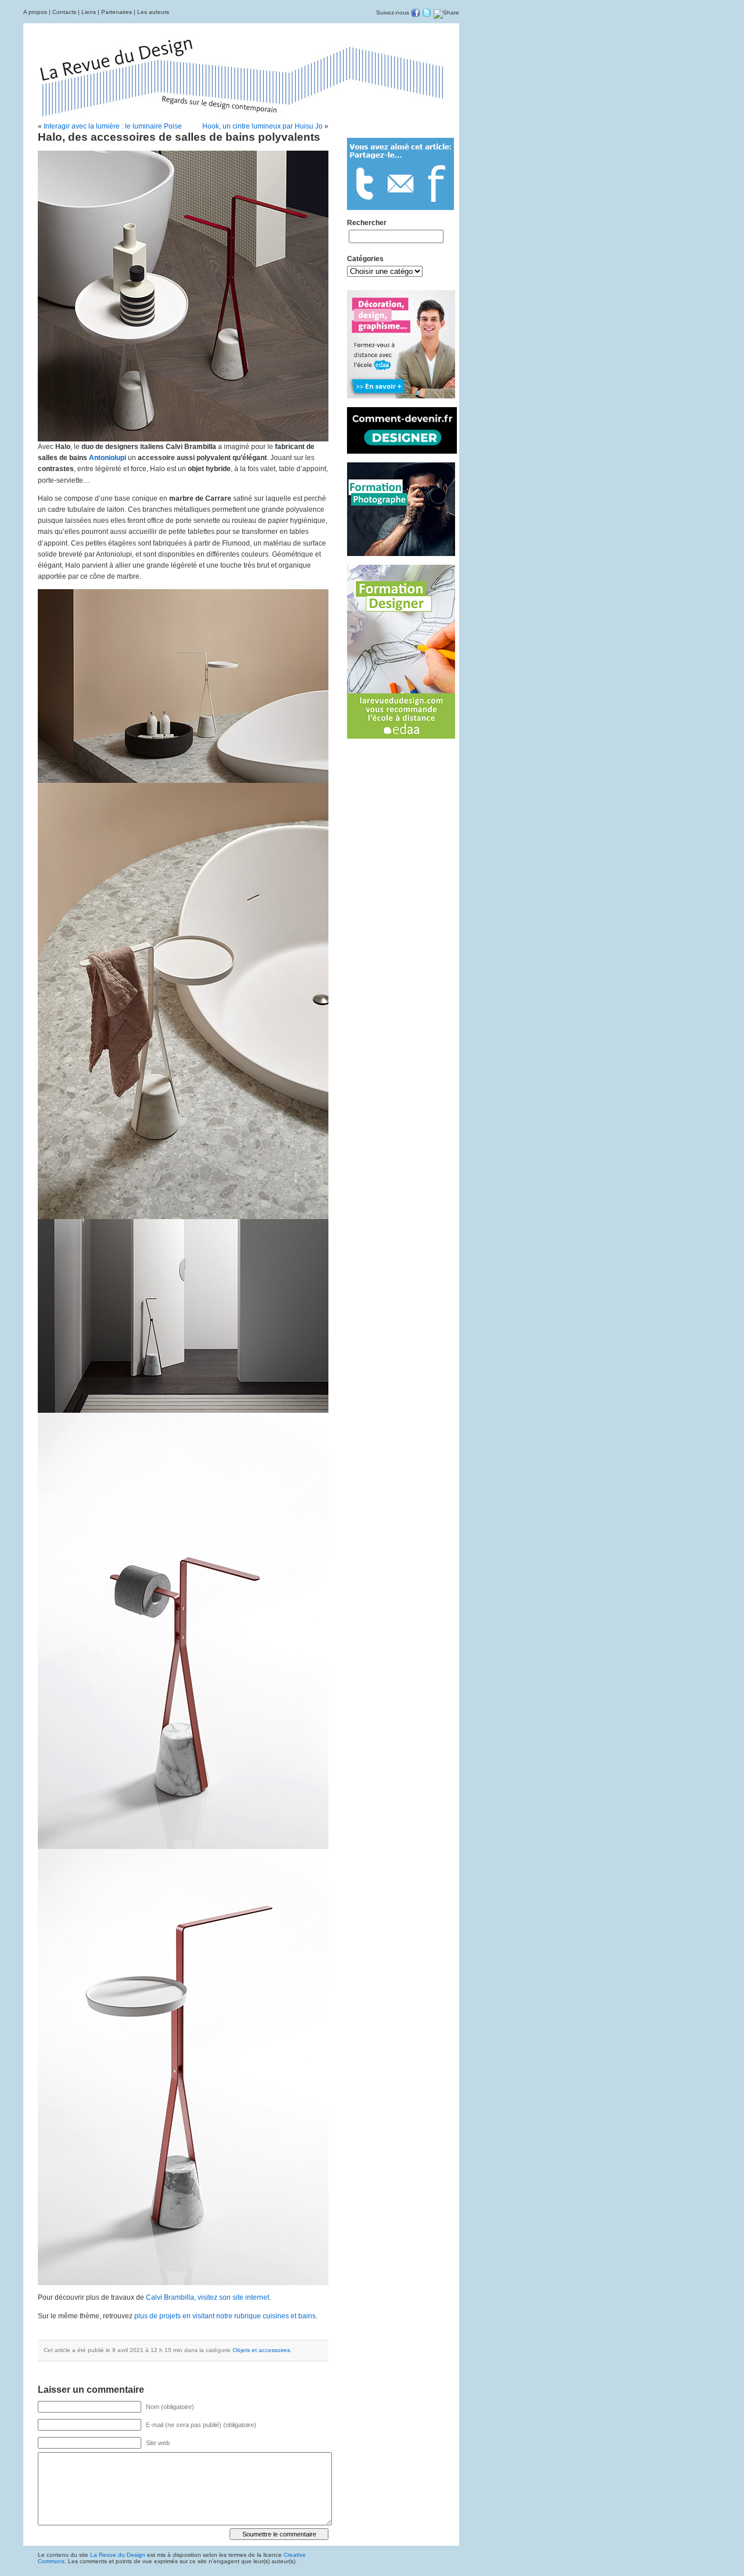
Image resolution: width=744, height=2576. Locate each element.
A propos (35, 12)
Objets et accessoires (261, 2350)
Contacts (64, 12)
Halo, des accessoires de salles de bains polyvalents (179, 137)
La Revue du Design (118, 2555)
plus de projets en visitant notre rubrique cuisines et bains (225, 2316)
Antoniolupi (108, 458)
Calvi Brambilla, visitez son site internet (208, 2297)
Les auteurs (153, 12)
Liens (89, 12)
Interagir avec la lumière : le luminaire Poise (113, 126)
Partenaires (117, 12)
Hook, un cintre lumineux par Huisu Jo (262, 126)
